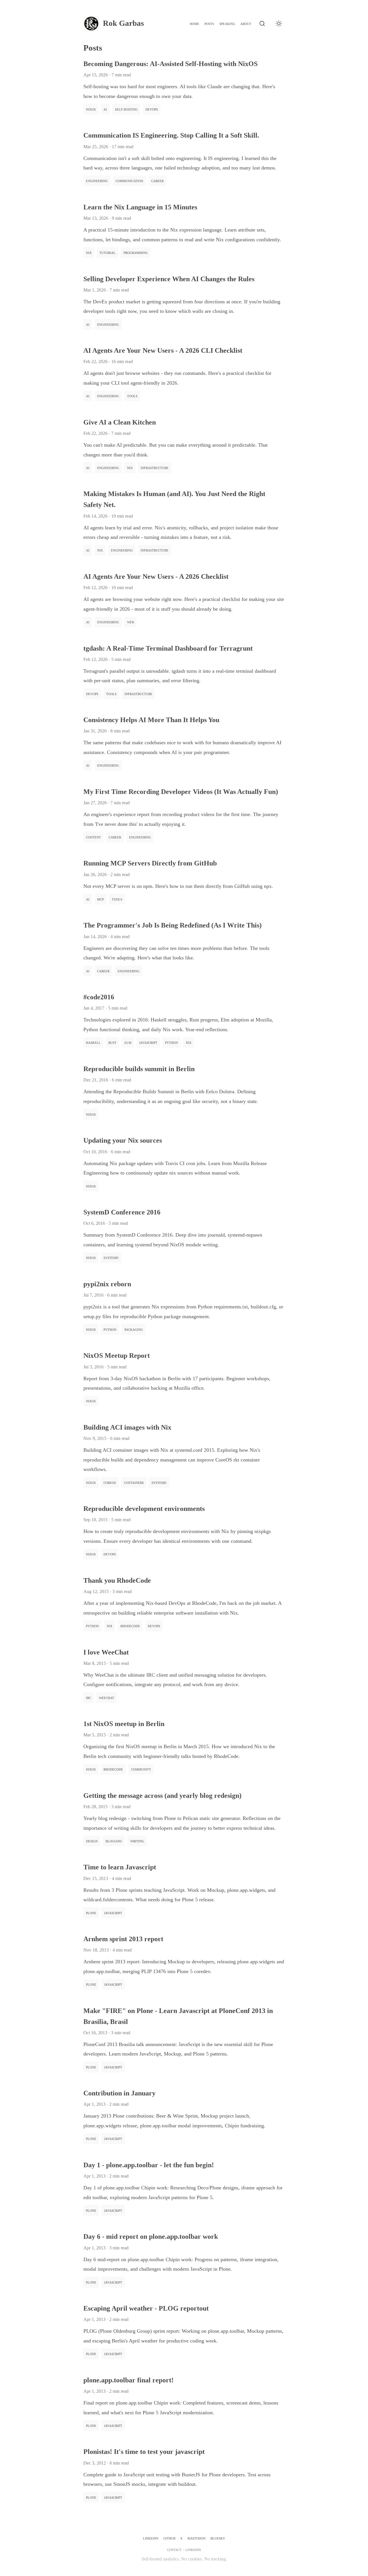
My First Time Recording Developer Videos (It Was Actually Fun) (181, 792)
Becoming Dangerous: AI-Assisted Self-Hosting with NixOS (170, 64)
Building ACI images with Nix (127, 1427)
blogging (114, 1841)
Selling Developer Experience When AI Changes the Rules (169, 279)
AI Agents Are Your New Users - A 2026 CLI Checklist (163, 350)
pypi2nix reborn (107, 1284)
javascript (148, 1042)
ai (105, 109)
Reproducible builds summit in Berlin (139, 1069)
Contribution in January (119, 2093)
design (92, 1841)
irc (89, 1697)
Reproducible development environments (144, 1509)
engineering (97, 181)
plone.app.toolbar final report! (129, 2380)
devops (152, 109)
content (93, 837)
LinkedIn (151, 2538)
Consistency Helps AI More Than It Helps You (151, 720)
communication (129, 181)
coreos (110, 1482)
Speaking (227, 23)
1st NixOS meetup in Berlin (124, 1724)
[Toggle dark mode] (279, 24)
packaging (134, 1329)
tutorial (108, 252)
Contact (174, 2549)
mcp (100, 899)
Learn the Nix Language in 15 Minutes (140, 207)
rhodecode (130, 1626)
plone (91, 1913)
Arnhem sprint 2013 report (123, 1939)
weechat (107, 1697)
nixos (91, 109)
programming (136, 252)
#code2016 (99, 997)
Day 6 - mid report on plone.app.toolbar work (151, 2236)
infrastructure (155, 467)
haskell (93, 1042)
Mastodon (197, 2538)
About (246, 23)
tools (132, 396)
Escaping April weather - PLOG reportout (146, 2308)
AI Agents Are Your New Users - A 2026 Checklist (156, 576)
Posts (209, 23)
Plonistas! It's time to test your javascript (144, 2452)
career (157, 181)
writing (137, 1841)
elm (128, 1042)
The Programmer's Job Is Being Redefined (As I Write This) (172, 925)
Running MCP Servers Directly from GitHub (150, 863)
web (131, 622)
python (171, 1042)
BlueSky (218, 2538)
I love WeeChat (106, 1652)
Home (194, 23)
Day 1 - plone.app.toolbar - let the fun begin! (149, 2165)
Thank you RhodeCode (117, 1580)
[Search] (262, 24)
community (141, 1769)
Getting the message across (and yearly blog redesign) (162, 1796)
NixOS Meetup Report (117, 1356)
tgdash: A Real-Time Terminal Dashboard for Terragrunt (168, 648)
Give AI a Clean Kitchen (120, 422)
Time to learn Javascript (120, 1867)
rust (112, 1042)
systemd (111, 1257)
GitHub (169, 2538)
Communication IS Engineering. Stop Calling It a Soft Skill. (171, 135)
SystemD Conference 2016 (122, 1212)
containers (134, 1482)
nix (89, 252)
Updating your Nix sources (123, 1140)
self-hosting (126, 109)
